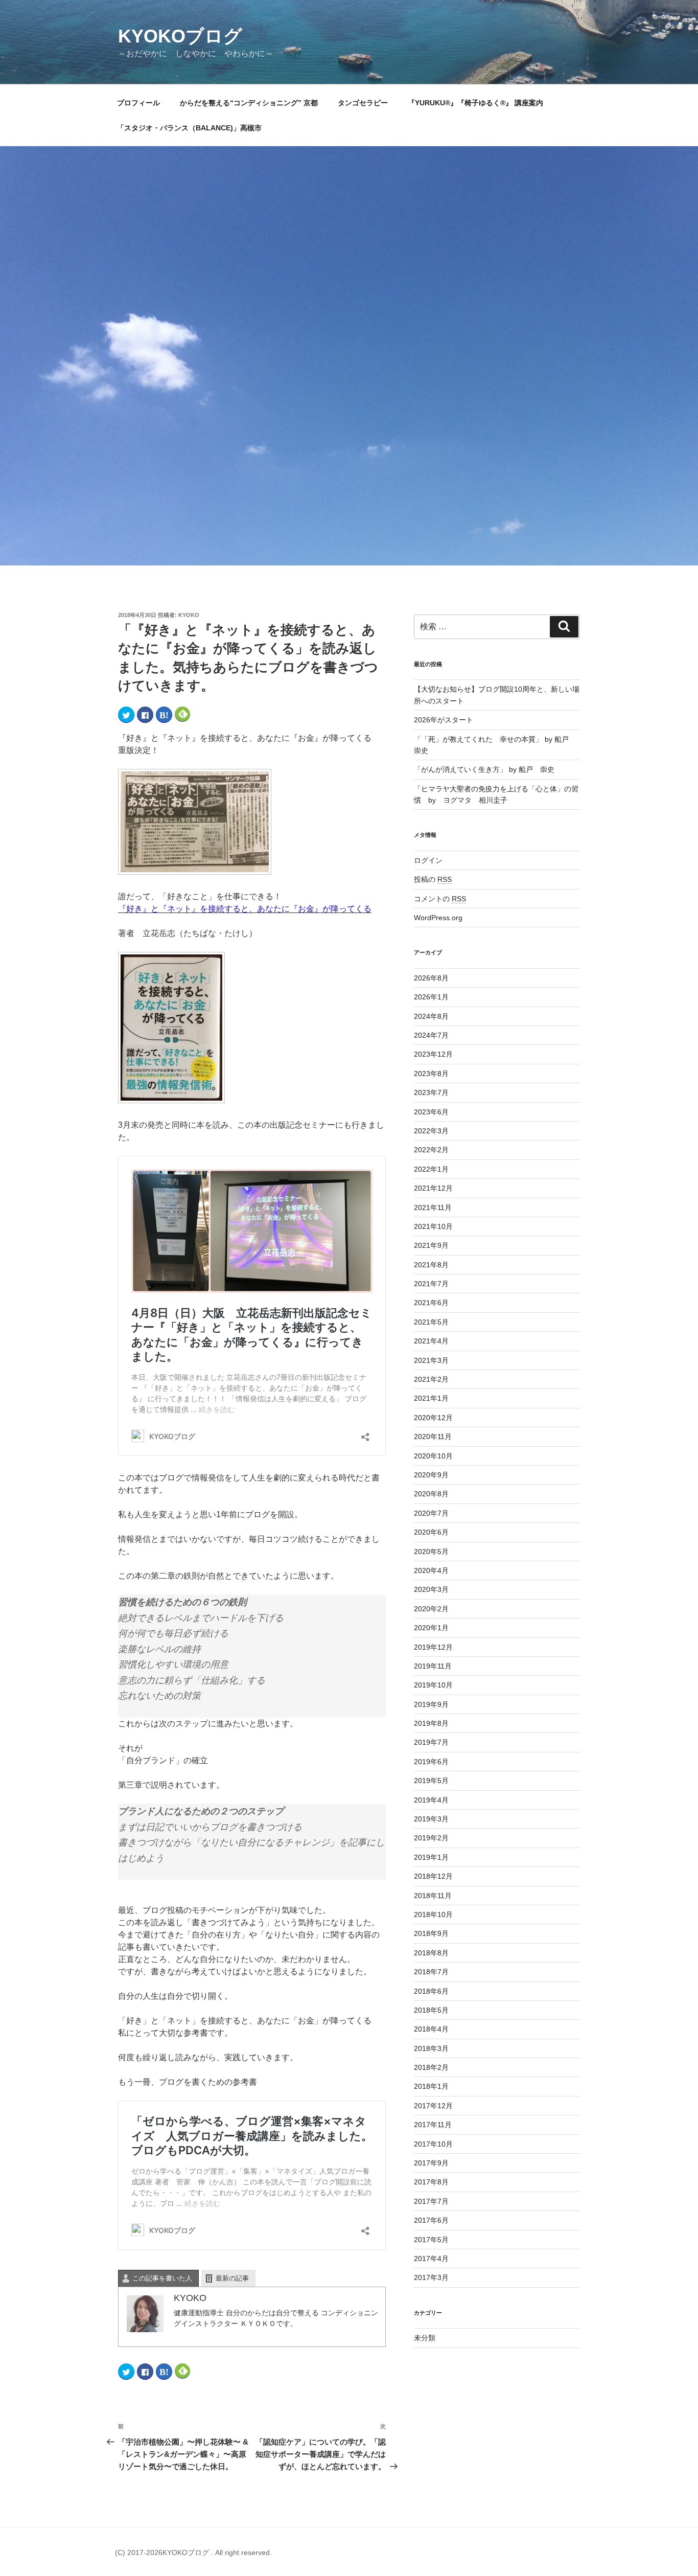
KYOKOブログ (180, 36)
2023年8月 (431, 1074)
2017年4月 (431, 2259)
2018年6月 (431, 1991)
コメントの (440, 899)
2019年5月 (431, 1781)
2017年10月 (433, 2144)
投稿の (433, 879)
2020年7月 (431, 1513)
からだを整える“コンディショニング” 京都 (249, 103)
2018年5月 (431, 2010)
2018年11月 (433, 1896)
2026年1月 (431, 997)
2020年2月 (431, 1609)
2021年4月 (431, 1341)
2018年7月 (431, 1972)
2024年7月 (431, 1035)
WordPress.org (438, 918)
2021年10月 (433, 1226)
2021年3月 (431, 1360)
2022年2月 (431, 1150)
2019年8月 (431, 1723)
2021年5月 (431, 1322)
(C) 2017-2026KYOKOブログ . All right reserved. (193, 2552)
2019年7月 (431, 1742)
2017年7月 (431, 2201)
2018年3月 (431, 2048)
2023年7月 (431, 1092)
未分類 (425, 2338)
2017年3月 (431, 2277)
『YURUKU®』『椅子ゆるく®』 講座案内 (479, 103)
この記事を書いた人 (162, 2278)
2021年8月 (431, 1265)
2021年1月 (431, 1398)
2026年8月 (431, 978)
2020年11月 (433, 1437)
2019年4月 (431, 1800)
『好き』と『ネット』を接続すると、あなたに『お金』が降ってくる (245, 909)
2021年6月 (431, 1303)
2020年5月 (431, 1552)
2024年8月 (431, 1016)
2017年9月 (431, 2163)
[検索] (564, 627)
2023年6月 (431, 1112)
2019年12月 (433, 1647)
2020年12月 (433, 1418)
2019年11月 (433, 1666)
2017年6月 (431, 2220)
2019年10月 (433, 1685)
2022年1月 (431, 1169)
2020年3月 (431, 1589)
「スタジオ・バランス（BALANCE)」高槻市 (189, 128)
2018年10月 (433, 1914)
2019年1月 (431, 1857)
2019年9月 (431, 1704)
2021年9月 (431, 1245)
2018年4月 (431, 2029)
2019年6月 (431, 1762)
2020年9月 (431, 1475)
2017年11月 (433, 2125)
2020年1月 (431, 1628)
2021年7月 (431, 1284)
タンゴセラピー (363, 103)
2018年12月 (433, 1876)
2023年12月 (433, 1054)
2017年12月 (433, 2106)
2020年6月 (431, 1532)
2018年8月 (431, 1953)
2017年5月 (431, 2240)
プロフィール (138, 103)
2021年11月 (433, 1207)
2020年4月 (431, 1570)
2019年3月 (431, 1819)
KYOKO (189, 615)
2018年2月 (431, 2067)
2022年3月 (431, 1131)
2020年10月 (433, 1456)
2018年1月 (431, 2086)
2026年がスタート (444, 720)
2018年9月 (431, 1933)
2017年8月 (431, 2182)
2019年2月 (431, 1838)
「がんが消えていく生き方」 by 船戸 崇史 (484, 769)
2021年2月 (431, 1379)
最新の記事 (232, 2278)
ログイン (428, 860)
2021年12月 (433, 1188)
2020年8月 (431, 1494)
